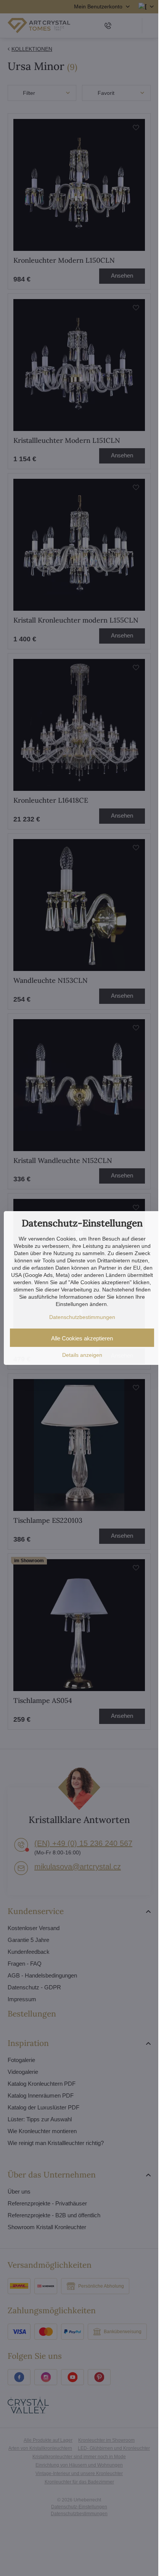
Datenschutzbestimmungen (82, 1317)
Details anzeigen (82, 1355)
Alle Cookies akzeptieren (82, 1338)
